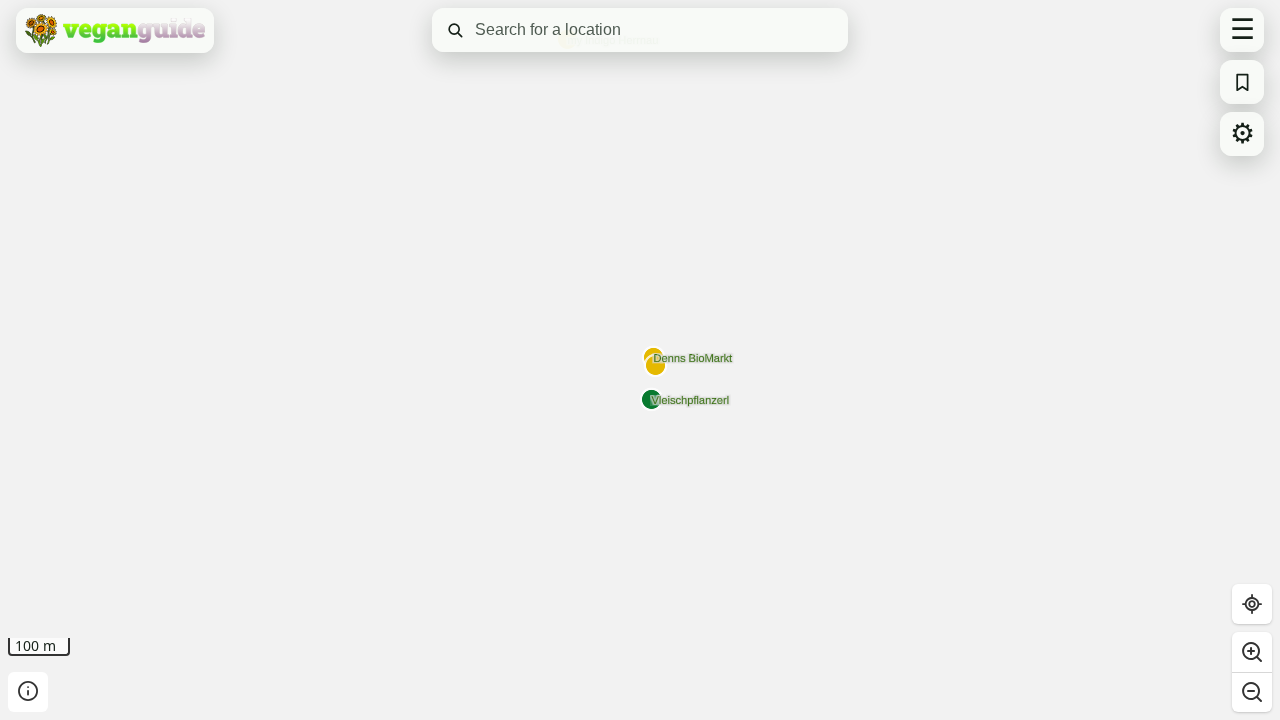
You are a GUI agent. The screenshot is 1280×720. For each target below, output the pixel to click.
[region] (640, 360)
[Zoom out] (1252, 692)
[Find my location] (1252, 604)
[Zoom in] (1252, 652)
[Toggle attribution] (28, 692)
